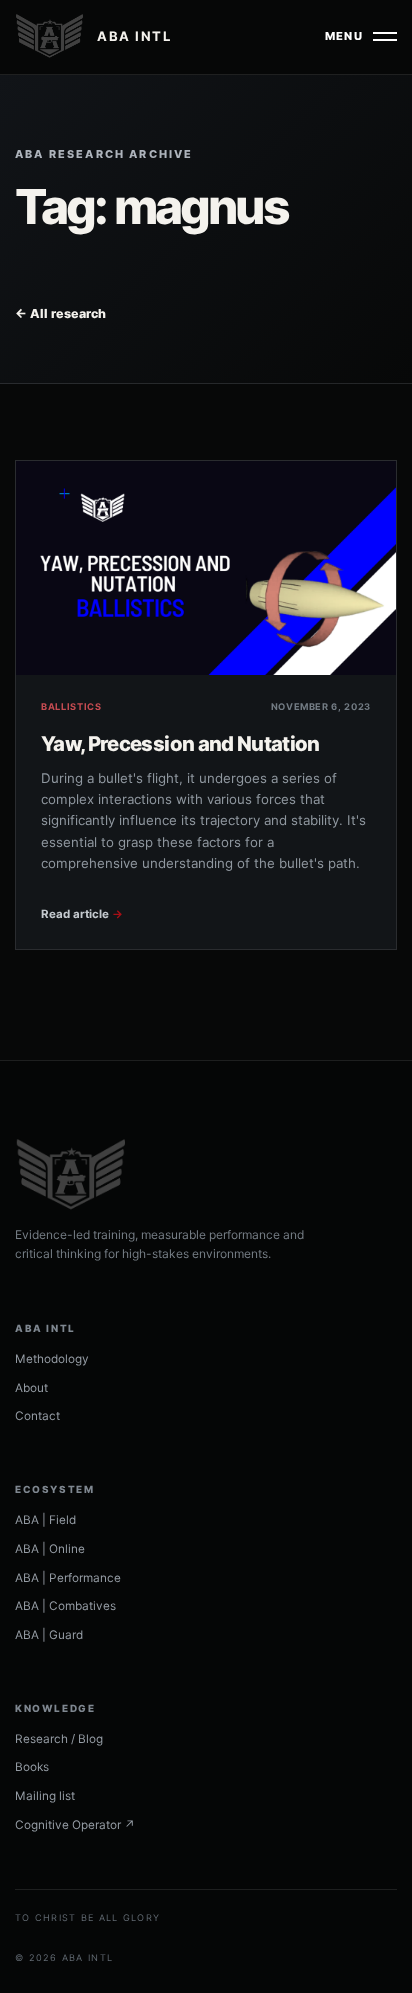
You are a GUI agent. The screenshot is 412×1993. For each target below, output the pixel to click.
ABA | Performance (68, 1578)
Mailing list (45, 1796)
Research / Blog (59, 1739)
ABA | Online (50, 1549)
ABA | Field (45, 1520)
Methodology (52, 1359)
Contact (37, 1416)
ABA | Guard (49, 1635)
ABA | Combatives (65, 1606)
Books (32, 1767)
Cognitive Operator (75, 1825)
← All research (60, 313)
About (31, 1388)
